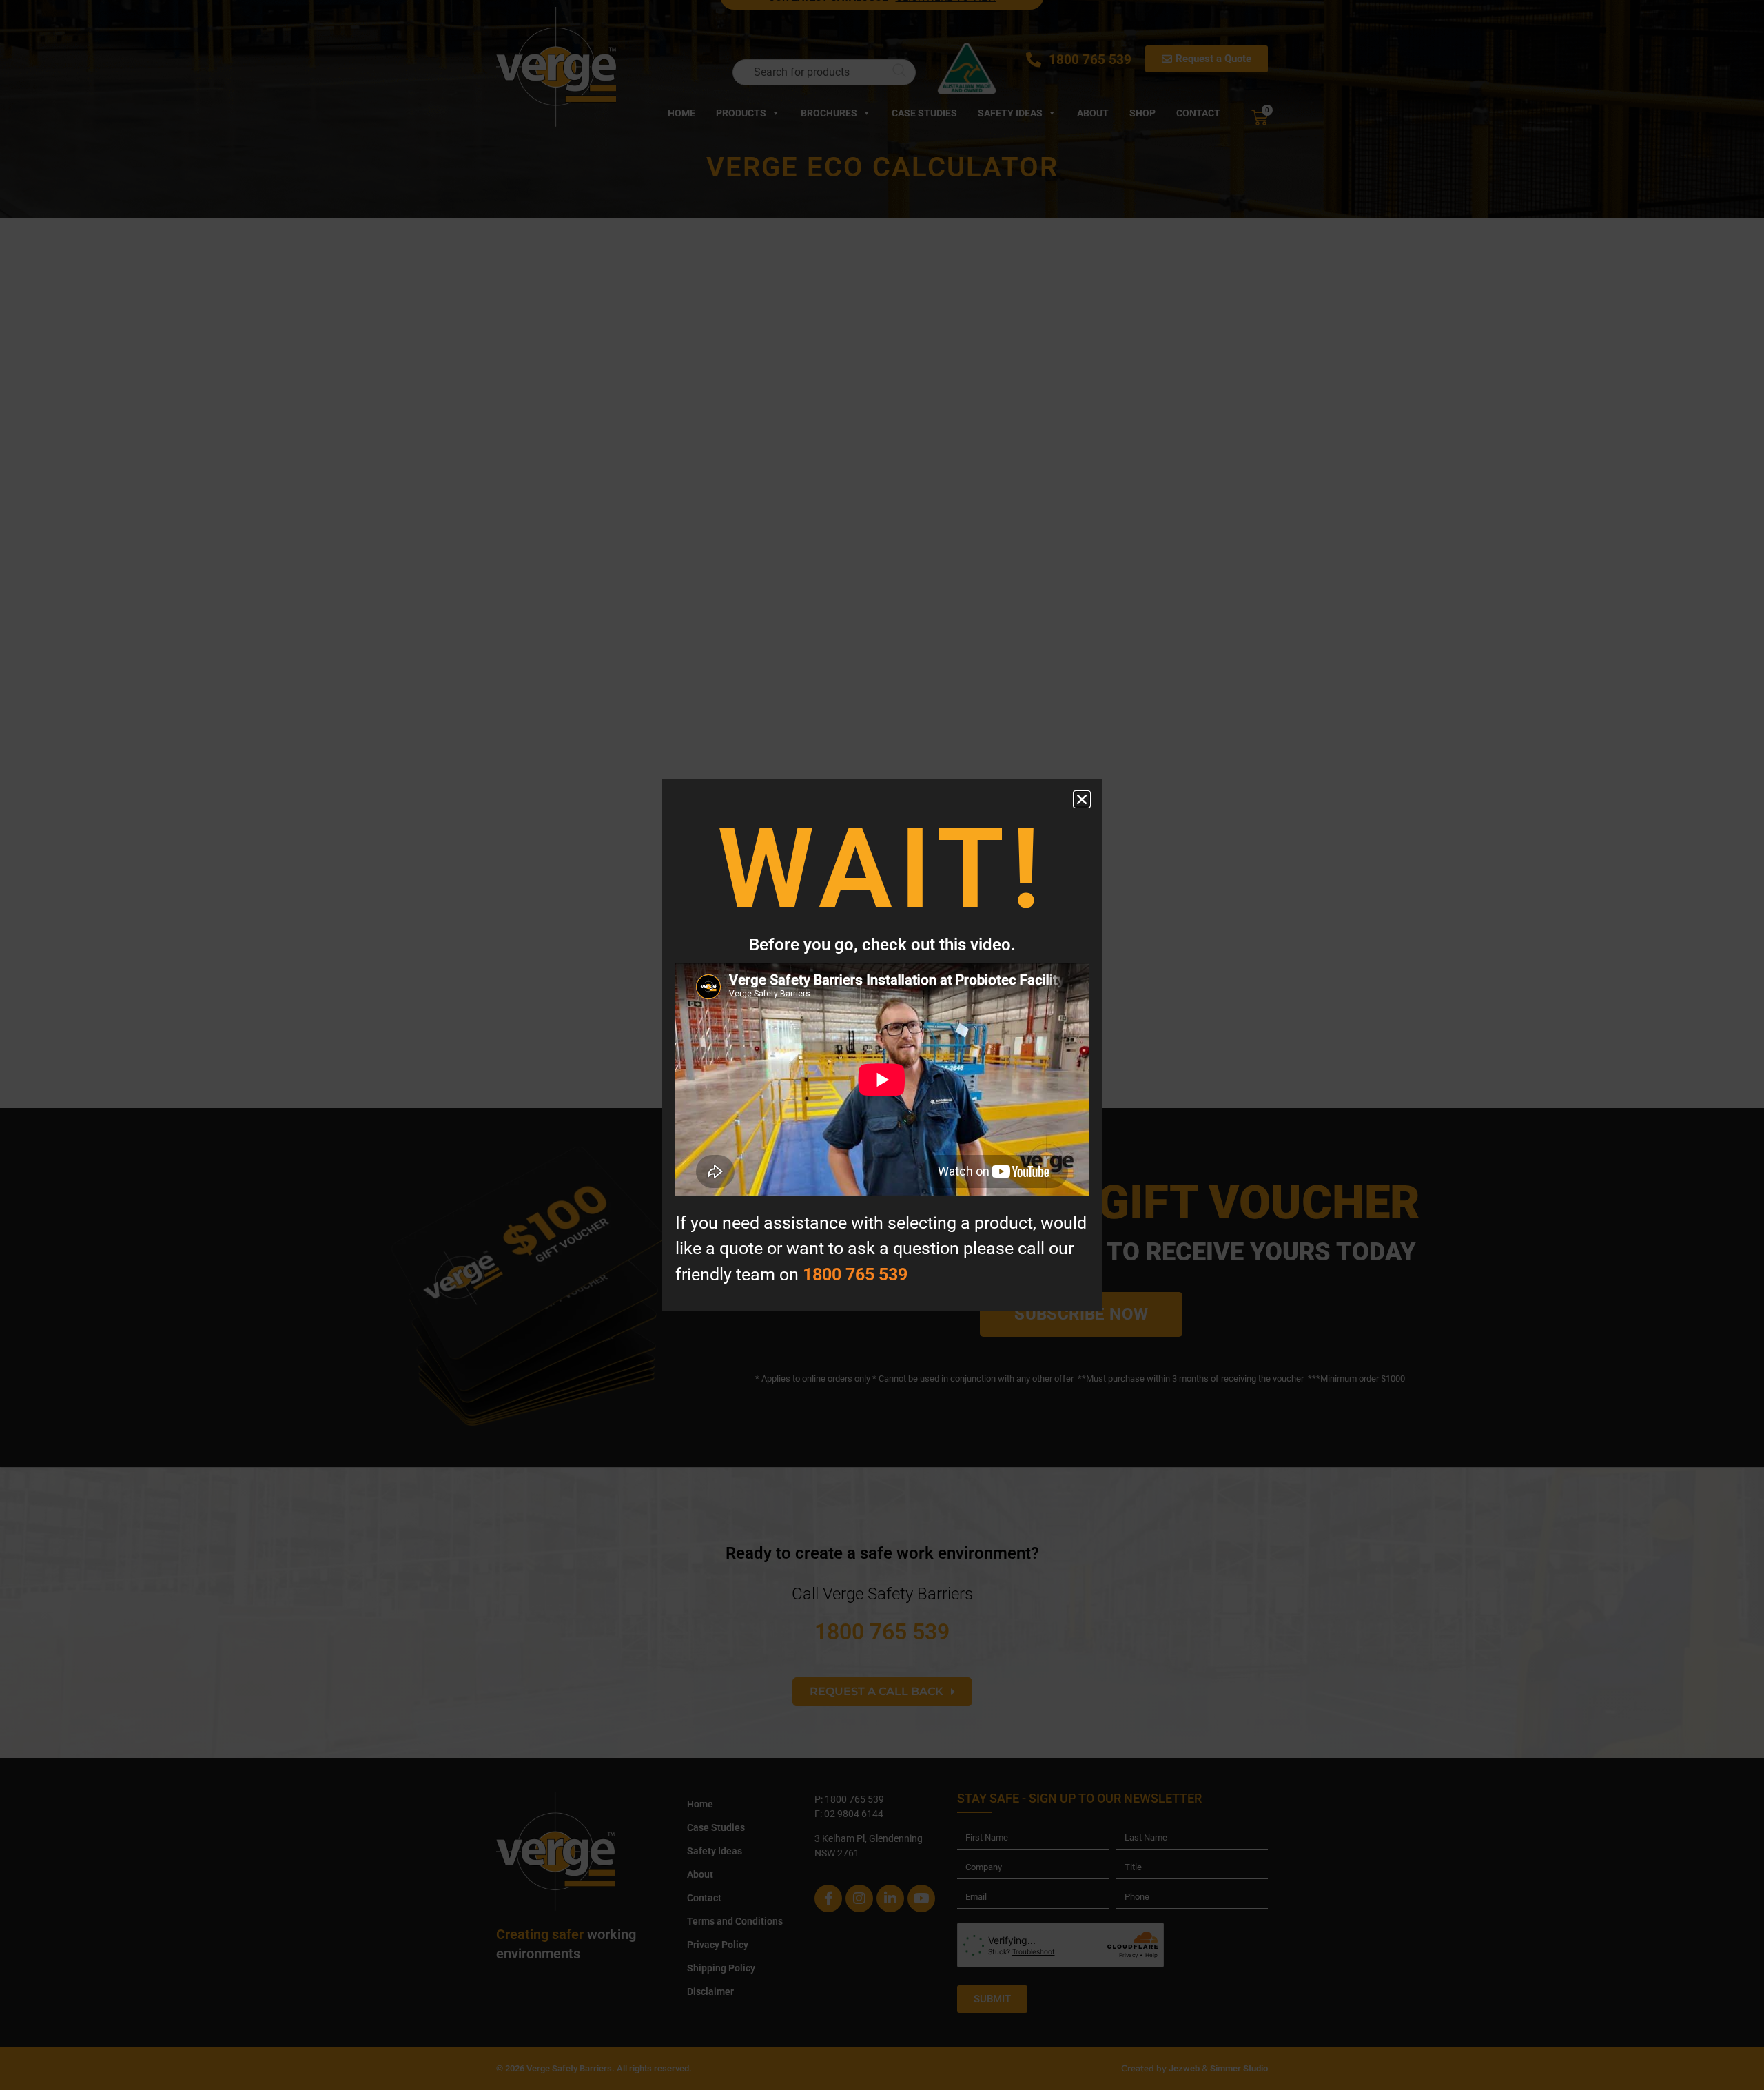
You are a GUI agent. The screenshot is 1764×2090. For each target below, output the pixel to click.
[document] (882, 1045)
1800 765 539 (855, 1274)
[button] (1082, 799)
